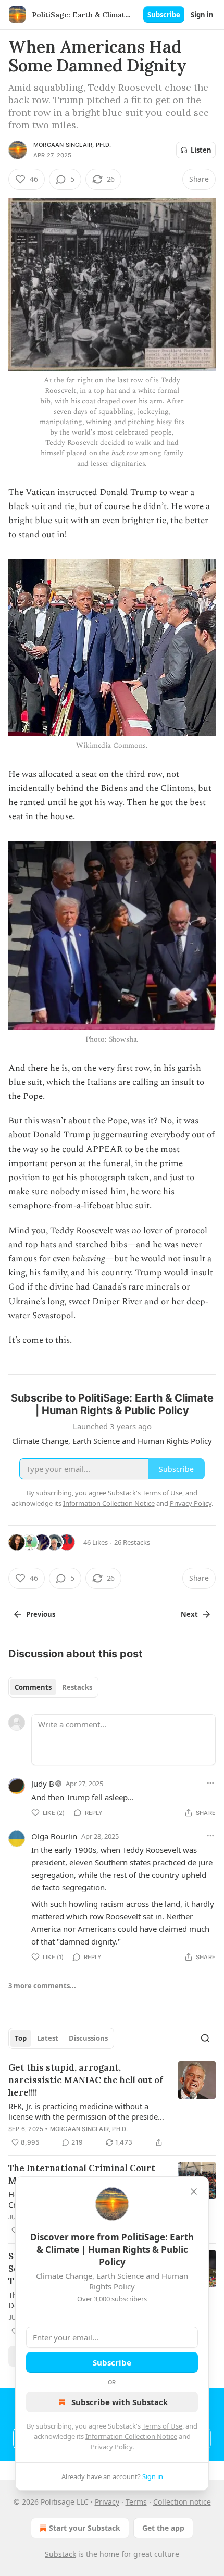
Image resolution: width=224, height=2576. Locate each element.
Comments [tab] (33, 1687)
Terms (136, 2502)
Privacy (107, 2502)
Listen (201, 150)
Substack (60, 2554)
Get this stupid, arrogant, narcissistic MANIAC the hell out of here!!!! (86, 2080)
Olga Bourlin (54, 1836)
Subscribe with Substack (120, 2402)
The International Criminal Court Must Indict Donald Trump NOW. (82, 2174)
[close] (194, 2191)
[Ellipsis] (210, 1783)
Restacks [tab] (77, 1687)
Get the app (163, 2528)
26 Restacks (132, 1542)
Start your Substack (85, 2528)
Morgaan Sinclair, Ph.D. (72, 145)
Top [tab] (21, 2038)
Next (189, 1614)
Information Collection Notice (131, 2436)
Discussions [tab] (88, 2038)
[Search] (205, 2038)
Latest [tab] (48, 2038)
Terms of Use (162, 2426)
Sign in (202, 15)
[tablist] (53, 1687)
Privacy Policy (111, 2447)
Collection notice (182, 2502)
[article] (112, 2105)
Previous (41, 1614)
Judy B (43, 1784)
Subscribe (164, 15)
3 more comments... (42, 1986)
